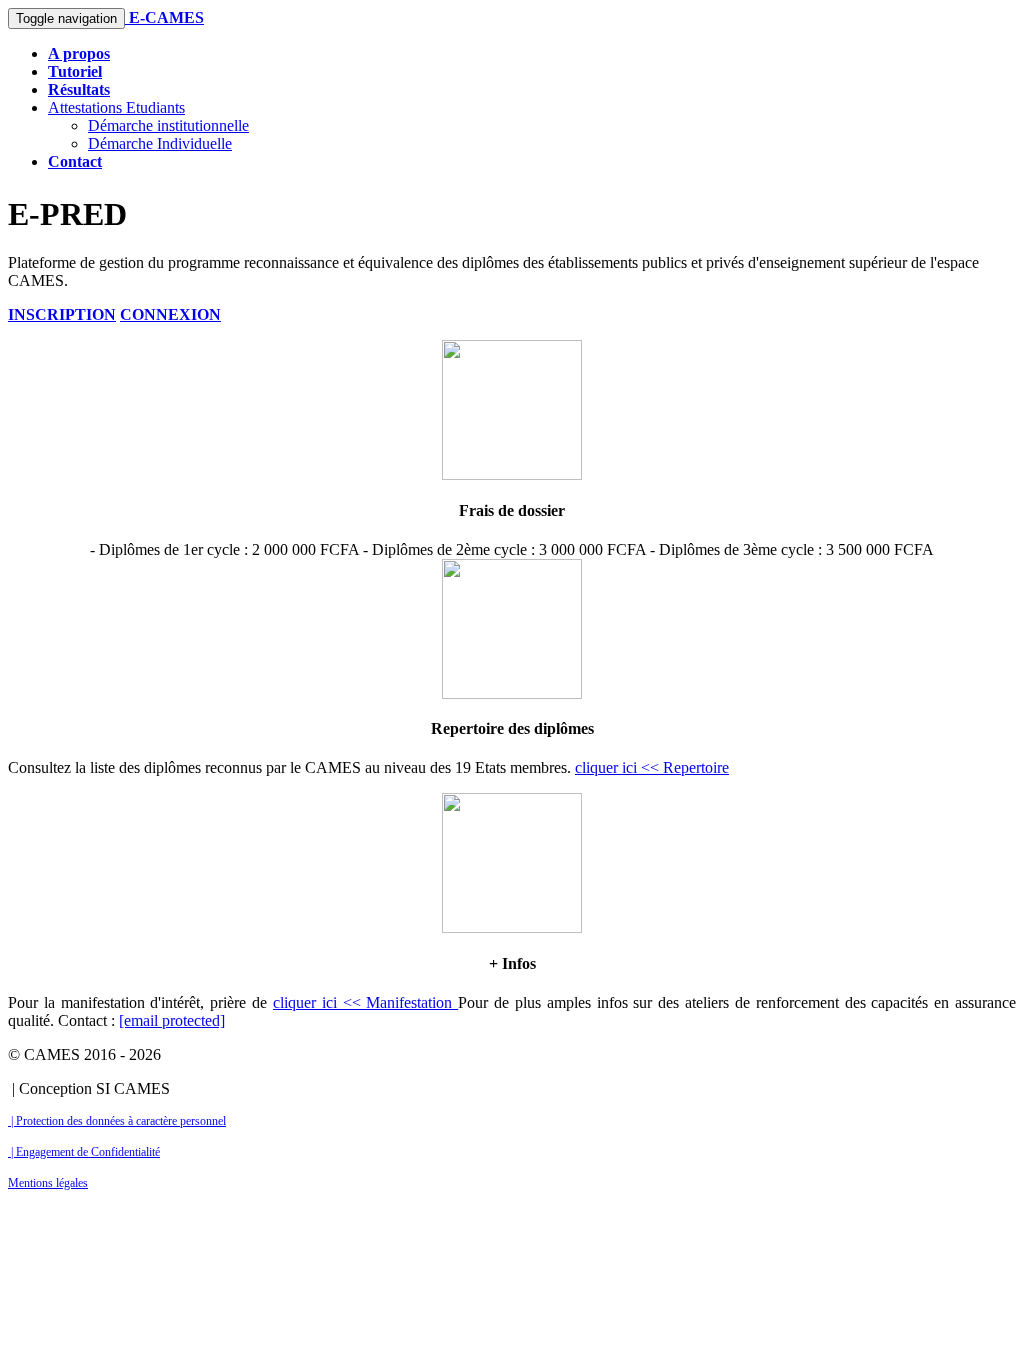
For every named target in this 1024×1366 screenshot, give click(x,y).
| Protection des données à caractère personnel (117, 1121)
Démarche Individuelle (160, 143)
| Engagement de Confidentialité (84, 1152)
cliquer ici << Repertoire (652, 767)
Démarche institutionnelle (168, 125)
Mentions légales (48, 1183)
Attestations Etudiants (116, 107)
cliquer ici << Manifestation (365, 1002)
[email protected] (172, 1020)
